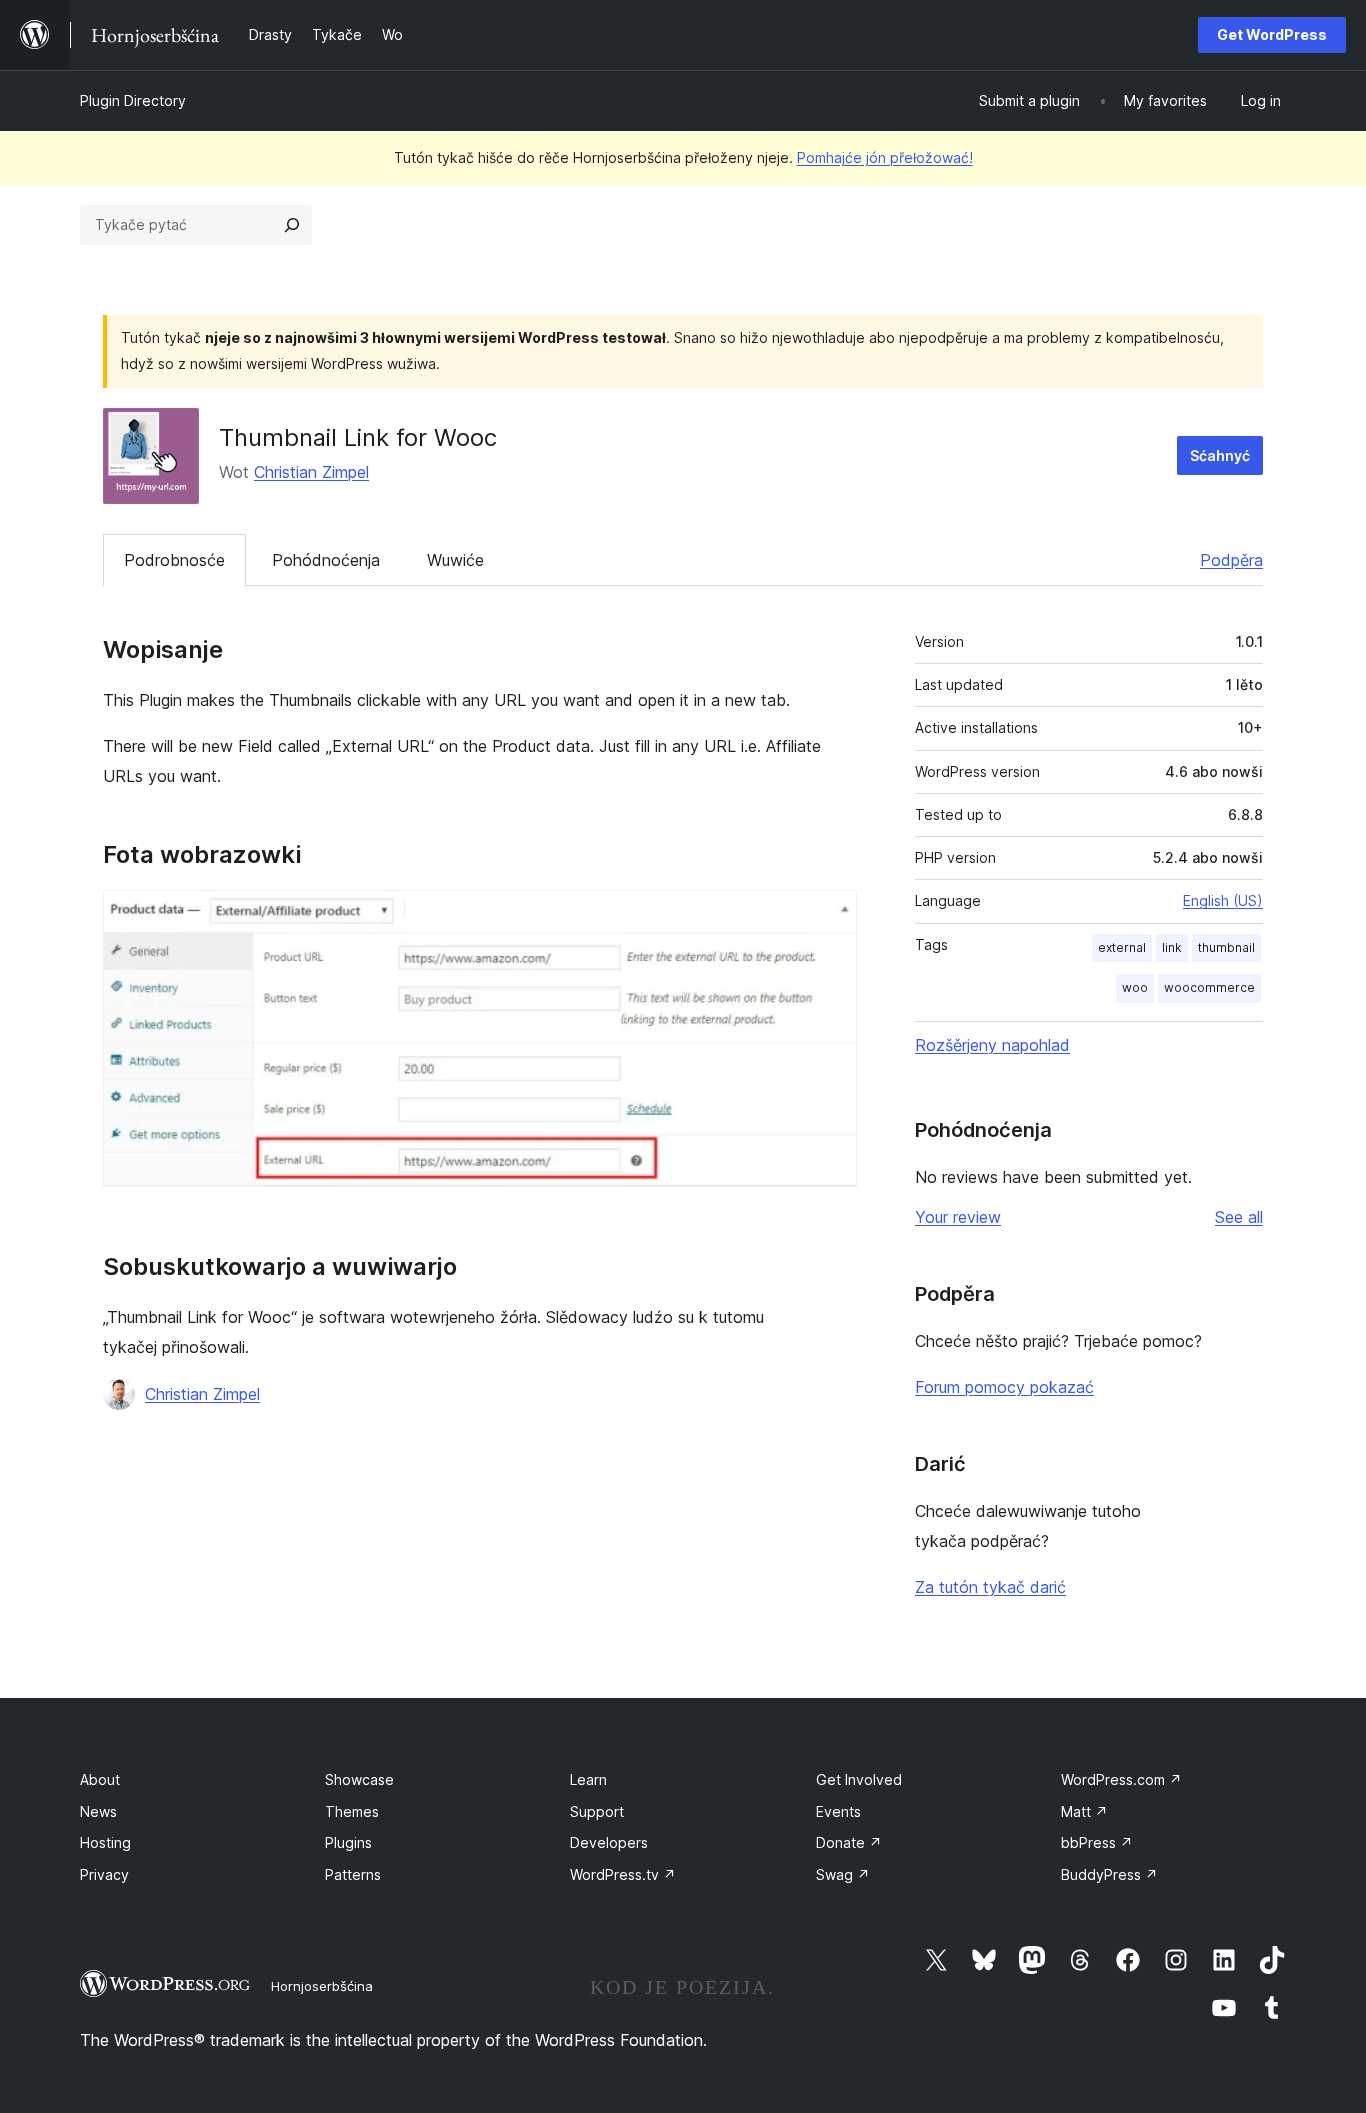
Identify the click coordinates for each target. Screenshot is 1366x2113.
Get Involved (859, 1779)
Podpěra (1231, 560)
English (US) (1223, 900)
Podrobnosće (174, 560)
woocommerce (1209, 987)
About (100, 1779)
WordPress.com (1121, 1779)
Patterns (353, 1874)
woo (1135, 987)
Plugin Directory (133, 100)
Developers (609, 1842)
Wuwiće (455, 560)
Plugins (348, 1842)
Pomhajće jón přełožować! (885, 157)
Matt (1084, 1811)
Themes (352, 1811)
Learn (588, 1779)
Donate (849, 1842)
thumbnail (1226, 947)
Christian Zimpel (311, 472)
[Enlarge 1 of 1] (830, 917)
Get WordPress (1272, 34)
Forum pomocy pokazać (1004, 1387)
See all (1239, 1217)
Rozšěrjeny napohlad (992, 1045)
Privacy (104, 1874)
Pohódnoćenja (326, 560)
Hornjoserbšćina (322, 1986)
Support (597, 1811)
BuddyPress (1109, 1874)
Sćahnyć (1220, 455)
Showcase (359, 1779)
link (1172, 947)
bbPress (1097, 1842)
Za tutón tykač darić (990, 1587)
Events (838, 1811)
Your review (958, 1217)
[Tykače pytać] (292, 225)
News (98, 1811)
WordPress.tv (623, 1874)
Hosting (105, 1842)
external (1122, 947)
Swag (843, 1874)
